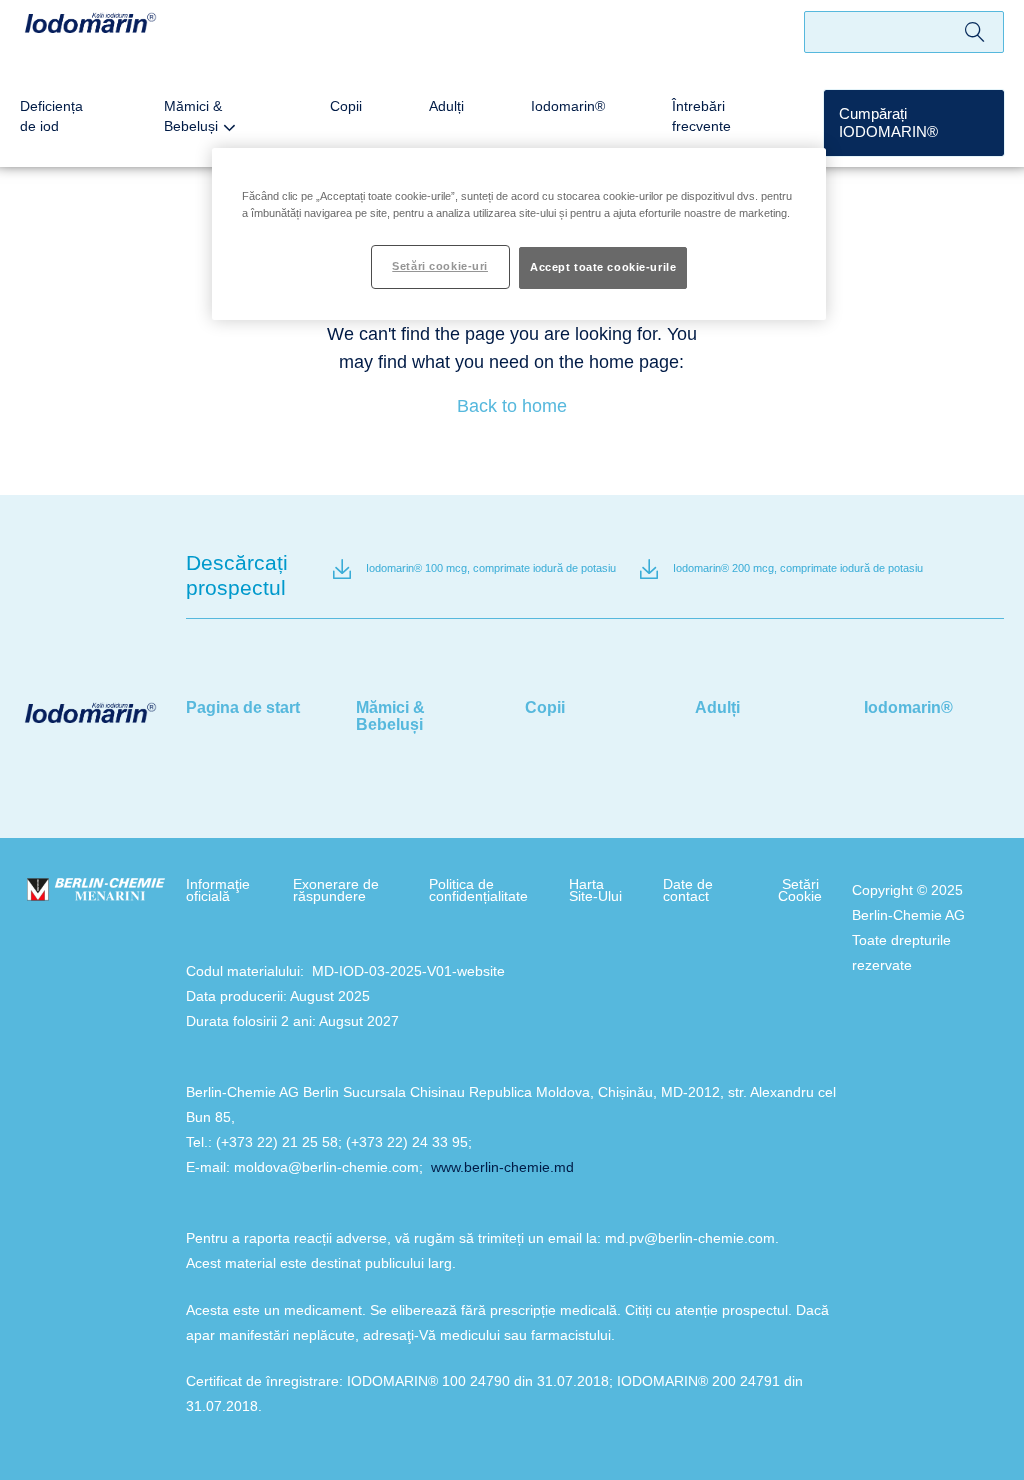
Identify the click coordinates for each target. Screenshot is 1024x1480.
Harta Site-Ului (595, 890)
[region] (519, 234)
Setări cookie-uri (440, 266)
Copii (346, 106)
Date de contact (688, 890)
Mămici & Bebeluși (193, 116)
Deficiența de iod (51, 116)
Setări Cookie (800, 890)
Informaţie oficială (218, 890)
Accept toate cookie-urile (603, 267)
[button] (914, 123)
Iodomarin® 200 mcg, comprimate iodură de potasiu (798, 568)
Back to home (512, 406)
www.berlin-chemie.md (502, 1167)
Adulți (446, 106)
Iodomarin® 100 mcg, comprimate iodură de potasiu (491, 568)
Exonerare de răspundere (336, 890)
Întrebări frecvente (701, 116)
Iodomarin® (568, 106)
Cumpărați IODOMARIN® (888, 122)
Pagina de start (243, 707)
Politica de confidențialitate (478, 890)
